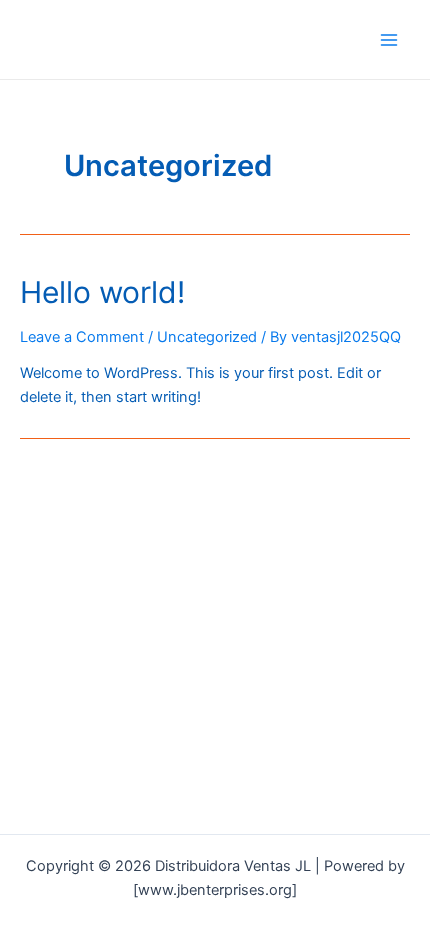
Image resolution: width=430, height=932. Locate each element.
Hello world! (102, 292)
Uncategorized (207, 337)
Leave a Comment (82, 337)
